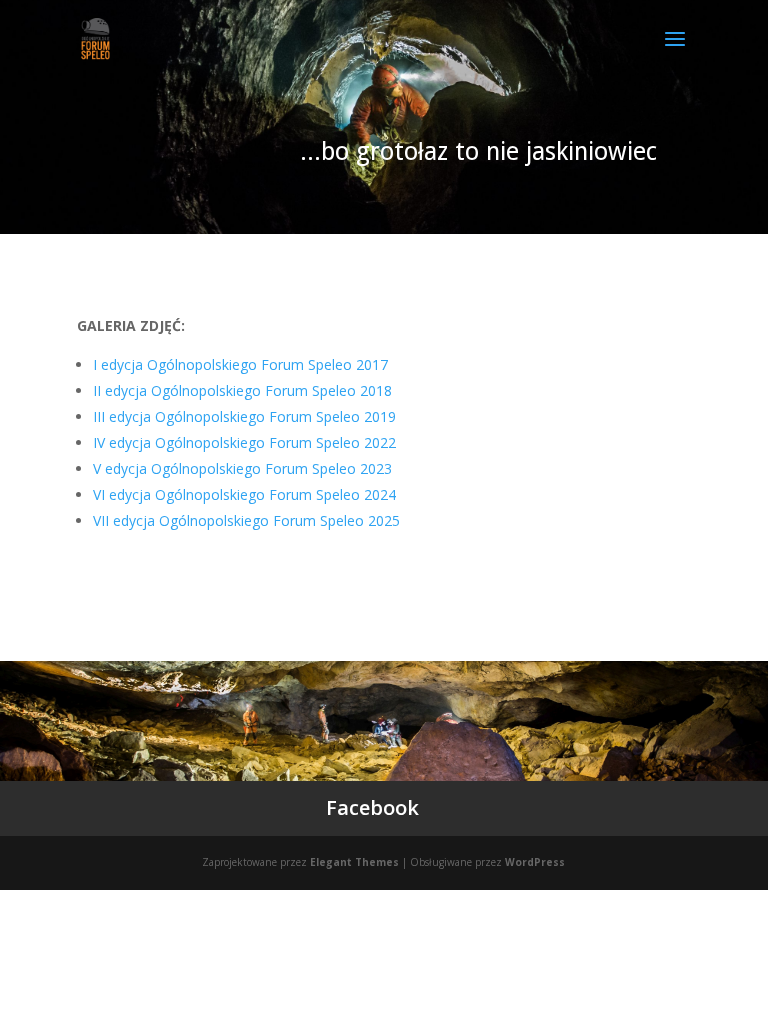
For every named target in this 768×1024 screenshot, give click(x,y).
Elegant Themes (354, 862)
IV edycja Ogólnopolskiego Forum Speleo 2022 (244, 442)
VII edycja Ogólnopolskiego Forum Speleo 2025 (246, 520)
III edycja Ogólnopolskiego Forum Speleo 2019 (244, 416)
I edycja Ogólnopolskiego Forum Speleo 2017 (240, 364)
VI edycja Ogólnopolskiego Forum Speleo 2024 (244, 494)
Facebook (372, 807)
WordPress (535, 862)
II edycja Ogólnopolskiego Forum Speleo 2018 (242, 390)
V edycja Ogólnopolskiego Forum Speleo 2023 (242, 468)
